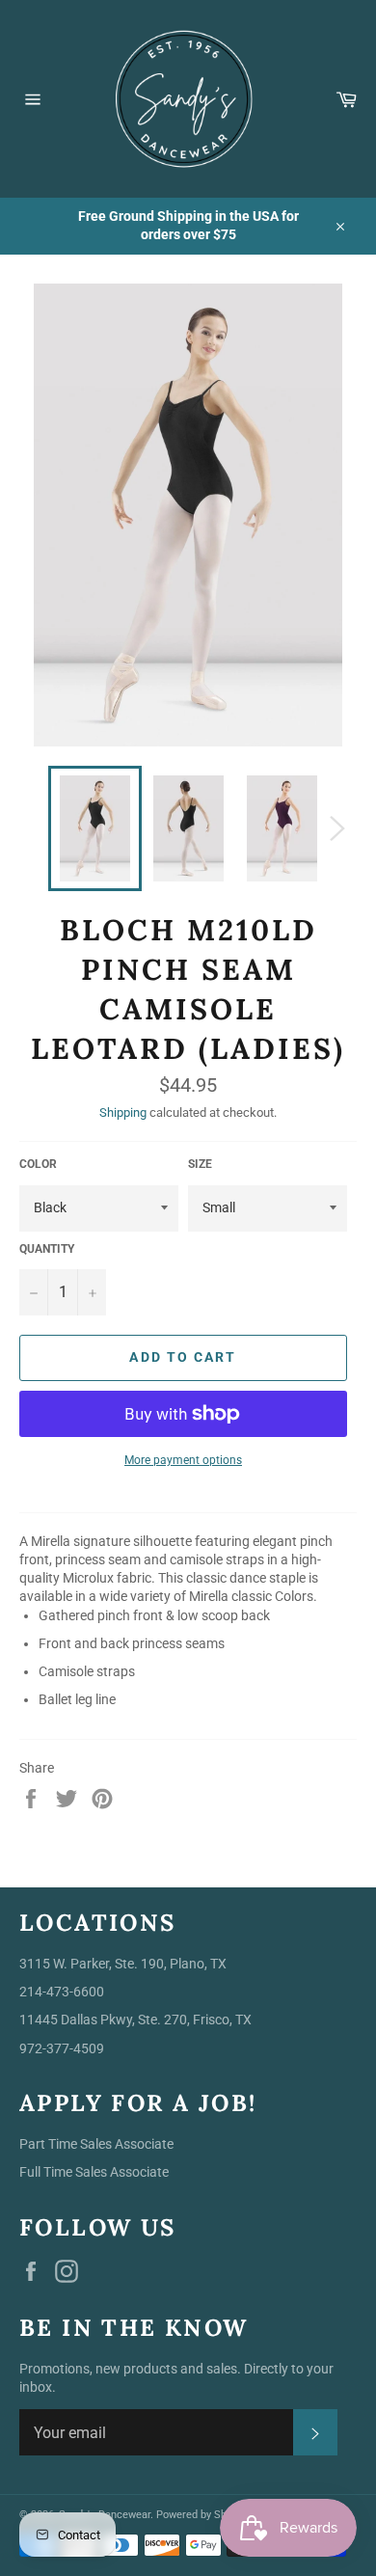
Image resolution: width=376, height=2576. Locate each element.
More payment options (183, 1460)
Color (38, 1164)
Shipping (123, 1112)
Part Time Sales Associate (96, 2144)
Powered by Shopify (203, 2515)
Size (200, 1164)
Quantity (47, 1249)
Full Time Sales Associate (94, 2172)
